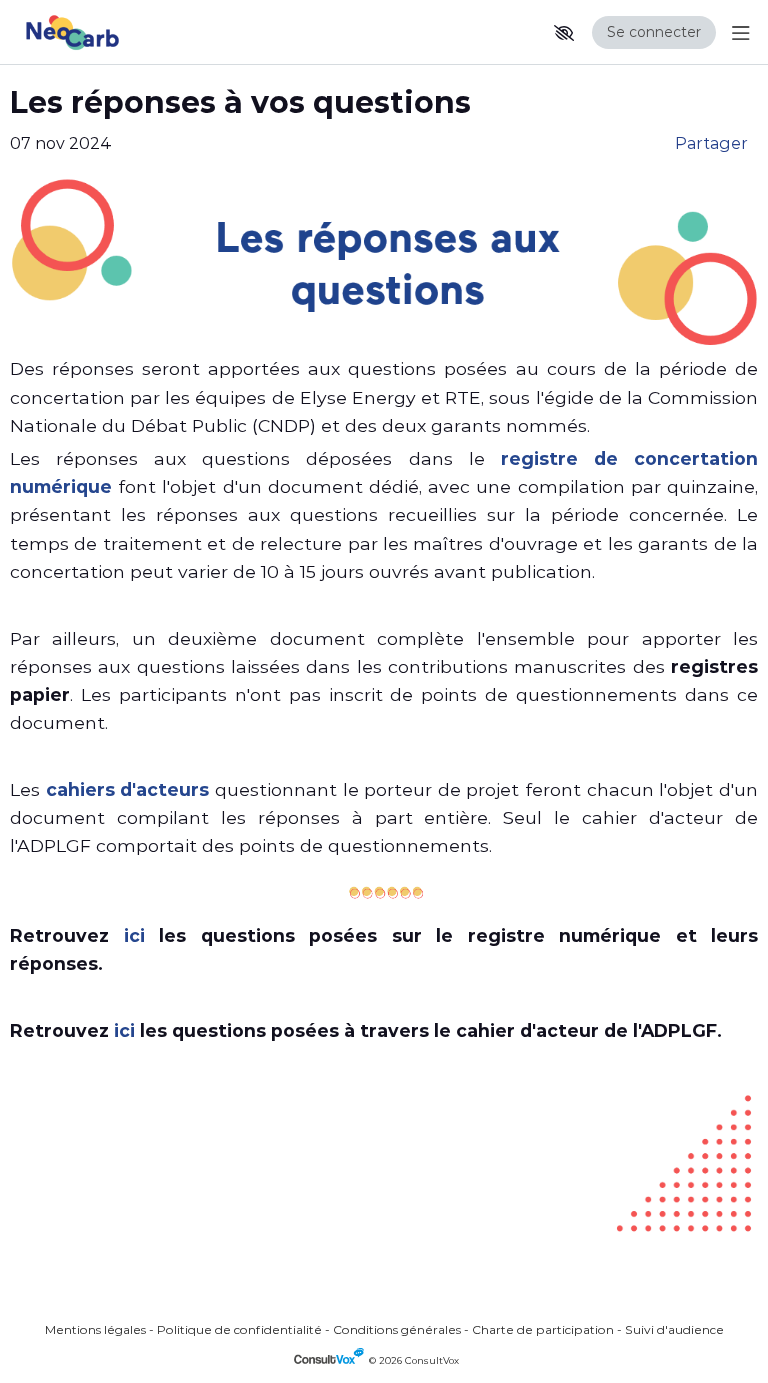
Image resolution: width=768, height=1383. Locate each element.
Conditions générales (397, 1329)
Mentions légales (95, 1329)
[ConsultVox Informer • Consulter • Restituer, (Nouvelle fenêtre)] (331, 1360)
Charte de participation (543, 1329)
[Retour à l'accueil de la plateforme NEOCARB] (100, 32)
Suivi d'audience (674, 1329)
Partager (711, 143)
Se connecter (654, 32)
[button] (564, 33)
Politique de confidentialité (239, 1329)
